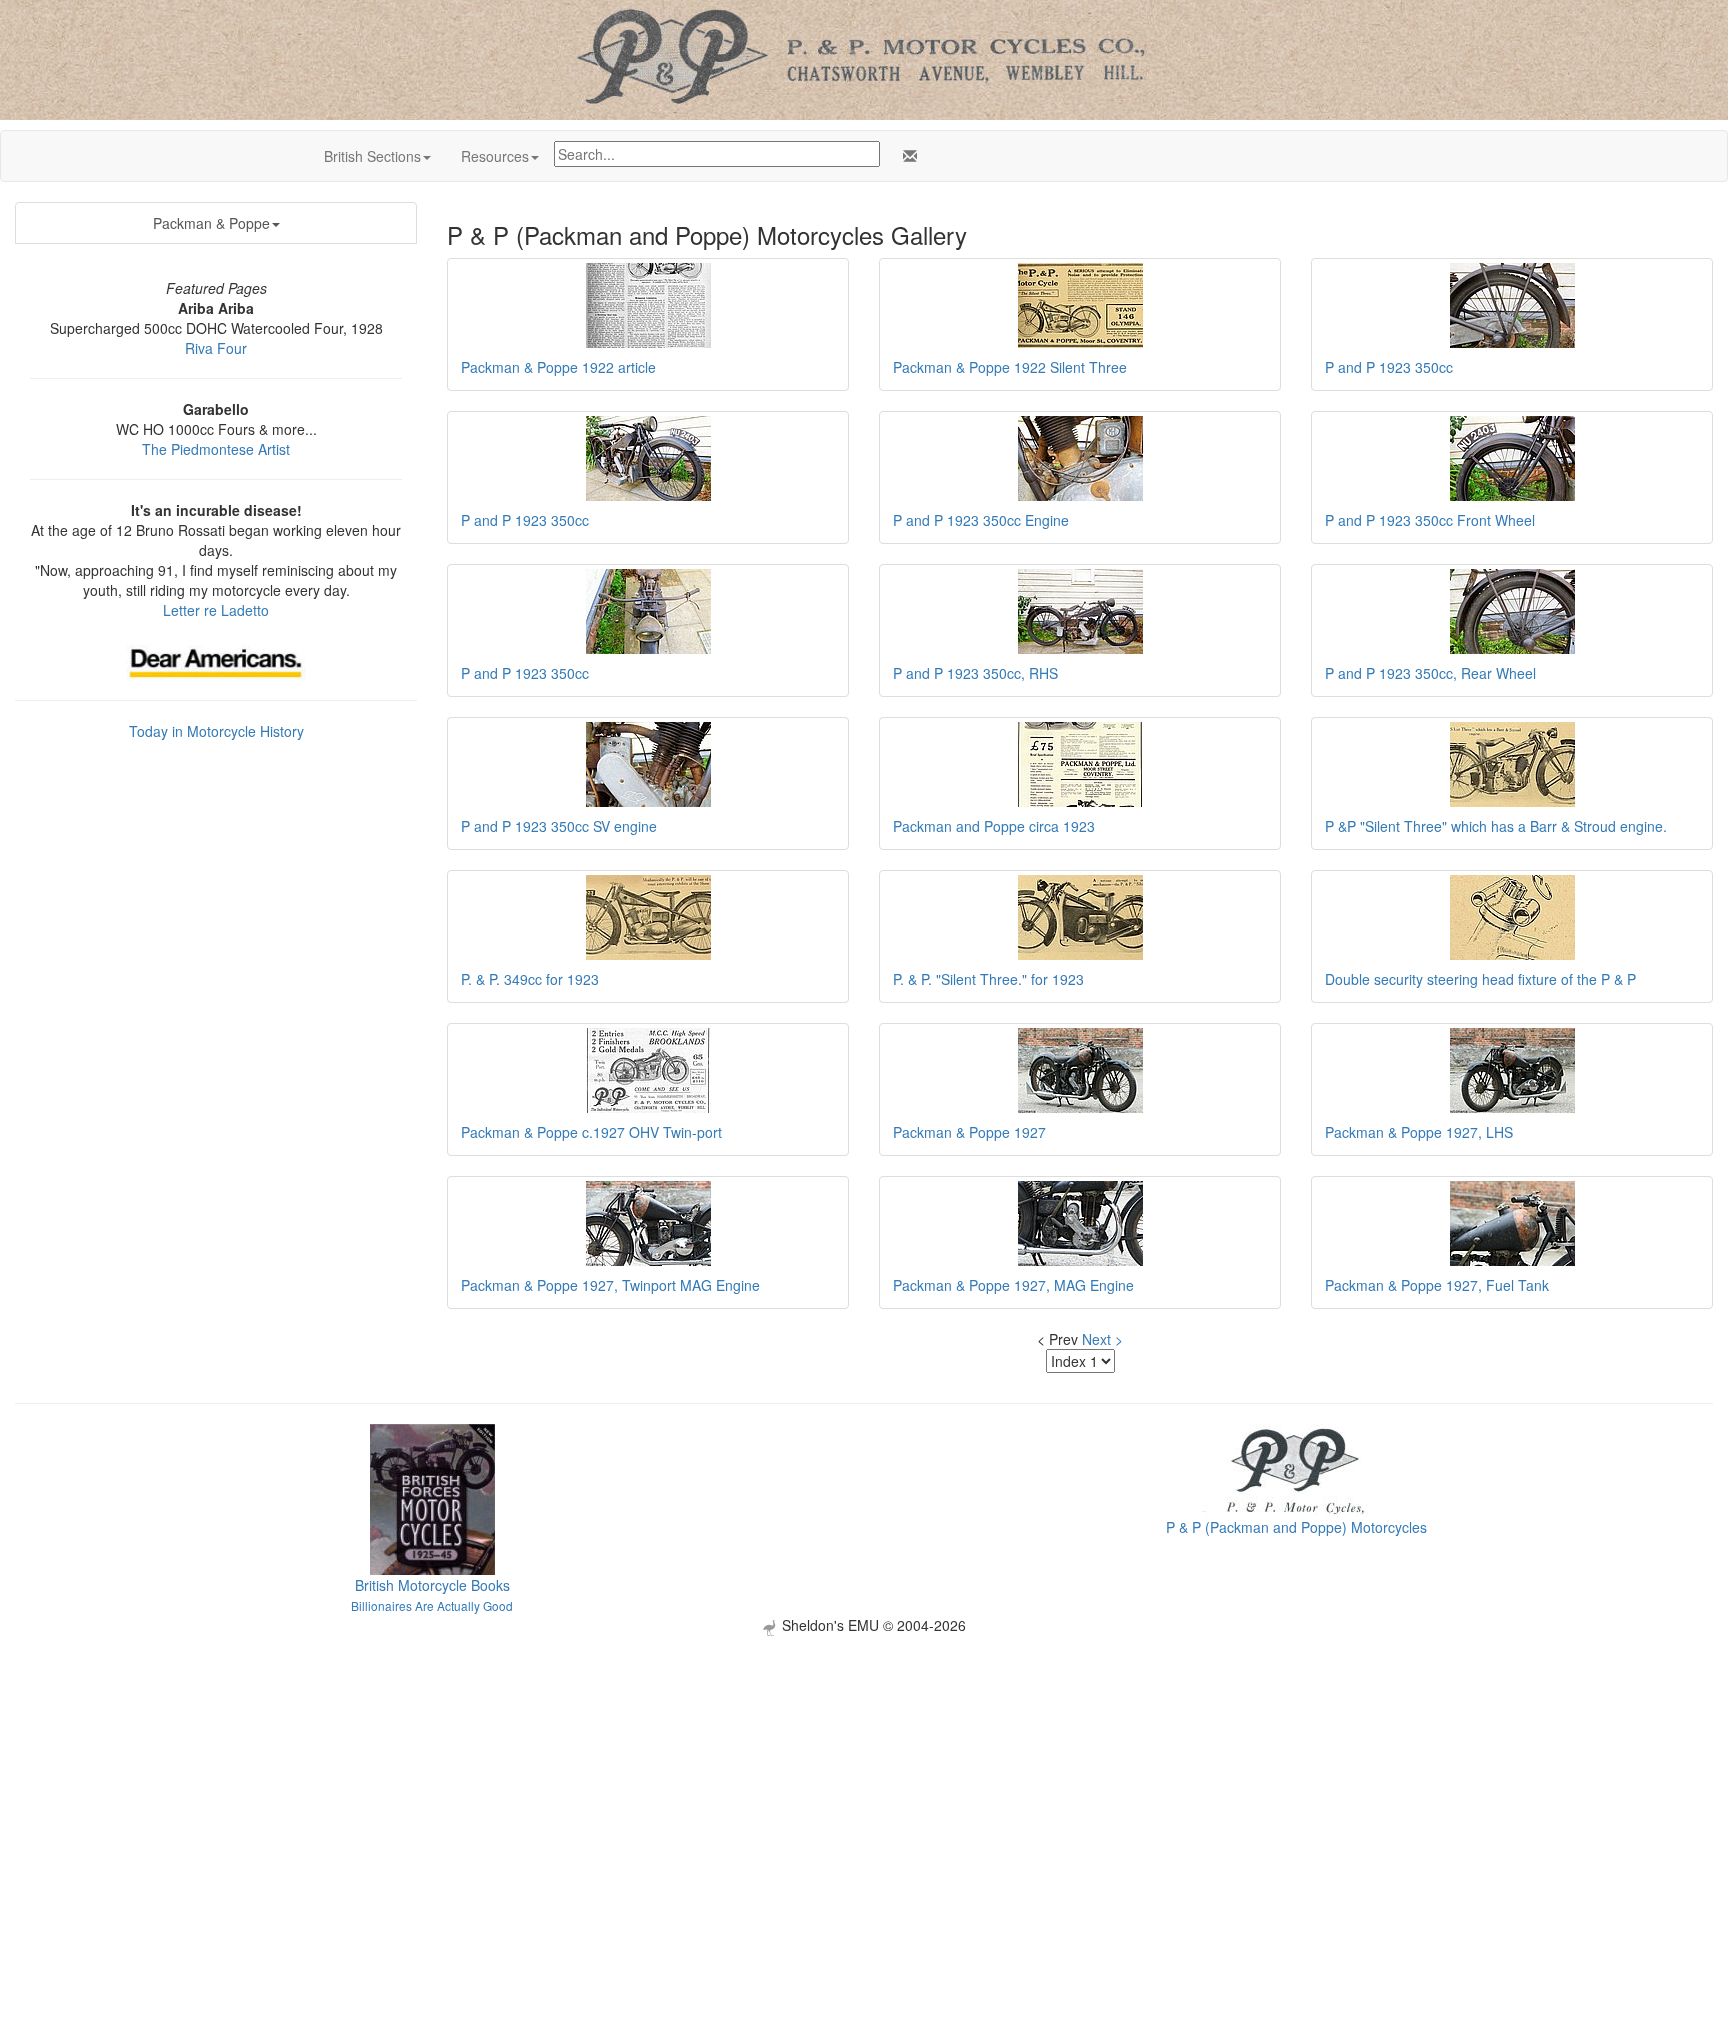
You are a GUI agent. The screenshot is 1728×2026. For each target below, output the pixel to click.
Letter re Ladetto (216, 610)
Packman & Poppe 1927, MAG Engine (1013, 1285)
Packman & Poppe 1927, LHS (1419, 1132)
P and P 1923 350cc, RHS (975, 673)
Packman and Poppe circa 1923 (994, 826)
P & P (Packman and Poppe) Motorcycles (1296, 1527)
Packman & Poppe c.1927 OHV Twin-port (591, 1132)
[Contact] (906, 156)
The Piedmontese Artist (216, 449)
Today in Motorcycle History (216, 731)
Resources (495, 156)
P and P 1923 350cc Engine (981, 520)
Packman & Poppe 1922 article (558, 367)
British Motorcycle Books (432, 1585)
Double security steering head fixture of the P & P (1480, 979)
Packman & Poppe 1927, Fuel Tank (1437, 1285)
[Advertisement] (864, 1776)
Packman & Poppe (211, 223)
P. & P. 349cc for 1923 (530, 979)
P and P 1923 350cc (1389, 367)
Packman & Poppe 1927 (969, 1132)
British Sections (372, 156)
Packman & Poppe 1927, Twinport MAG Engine (610, 1285)
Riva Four (216, 348)
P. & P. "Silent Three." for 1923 (988, 979)
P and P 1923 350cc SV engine (559, 826)
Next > (1102, 1339)
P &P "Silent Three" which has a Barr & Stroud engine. (1496, 826)
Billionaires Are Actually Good (432, 1605)
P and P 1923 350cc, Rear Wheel (1430, 673)
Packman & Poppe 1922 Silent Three (1010, 367)
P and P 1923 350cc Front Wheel (1430, 520)
